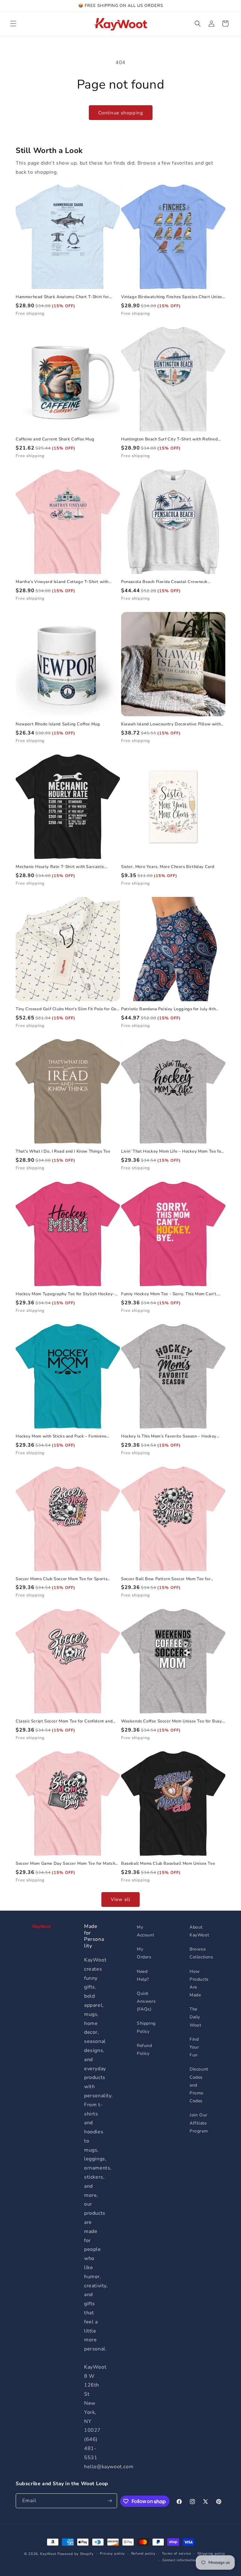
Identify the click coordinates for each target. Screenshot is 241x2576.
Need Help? (143, 1975)
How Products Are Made (199, 1983)
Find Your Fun (194, 2047)
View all (120, 1899)
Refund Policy (145, 2049)
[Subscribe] (110, 2501)
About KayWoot (199, 1931)
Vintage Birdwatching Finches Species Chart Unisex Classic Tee (173, 297)
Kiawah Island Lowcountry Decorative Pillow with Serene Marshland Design (171, 724)
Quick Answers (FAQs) (146, 2001)
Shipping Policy (146, 2027)
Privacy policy (112, 2554)
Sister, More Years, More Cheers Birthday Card (168, 867)
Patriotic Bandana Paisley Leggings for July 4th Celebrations (168, 1009)
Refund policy (143, 2554)
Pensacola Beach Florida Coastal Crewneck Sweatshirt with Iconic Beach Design (164, 582)
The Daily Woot (195, 2017)
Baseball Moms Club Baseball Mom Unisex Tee (168, 1864)
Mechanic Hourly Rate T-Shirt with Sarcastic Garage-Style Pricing (60, 867)
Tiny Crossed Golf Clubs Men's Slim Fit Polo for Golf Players (67, 1009)
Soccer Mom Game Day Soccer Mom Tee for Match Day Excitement (65, 1864)
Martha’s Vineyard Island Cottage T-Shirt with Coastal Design (62, 582)
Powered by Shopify (76, 2554)
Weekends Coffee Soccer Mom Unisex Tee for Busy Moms (172, 1721)
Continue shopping (121, 113)
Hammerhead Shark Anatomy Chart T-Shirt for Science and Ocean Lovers (62, 297)
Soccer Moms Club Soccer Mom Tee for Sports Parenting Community (62, 1579)
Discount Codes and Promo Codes (199, 2085)
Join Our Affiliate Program (199, 2123)
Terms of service (177, 2554)
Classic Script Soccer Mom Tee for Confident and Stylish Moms (64, 1721)
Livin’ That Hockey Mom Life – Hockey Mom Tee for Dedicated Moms (172, 1152)
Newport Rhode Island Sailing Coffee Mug (58, 724)
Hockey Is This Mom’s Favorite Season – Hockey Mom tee (169, 1436)
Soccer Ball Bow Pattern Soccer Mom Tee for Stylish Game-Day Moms (166, 1579)
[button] (13, 24)
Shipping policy (212, 2554)
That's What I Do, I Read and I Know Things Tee (63, 1152)
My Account (145, 1931)
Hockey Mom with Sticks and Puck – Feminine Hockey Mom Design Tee (61, 1436)
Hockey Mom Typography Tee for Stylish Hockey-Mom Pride (65, 1294)
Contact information (180, 2560)
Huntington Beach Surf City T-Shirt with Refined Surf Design (169, 439)
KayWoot (48, 2554)
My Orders (144, 1953)
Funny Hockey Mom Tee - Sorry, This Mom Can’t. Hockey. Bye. (169, 1294)
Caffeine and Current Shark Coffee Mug (55, 439)
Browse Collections (201, 1953)
